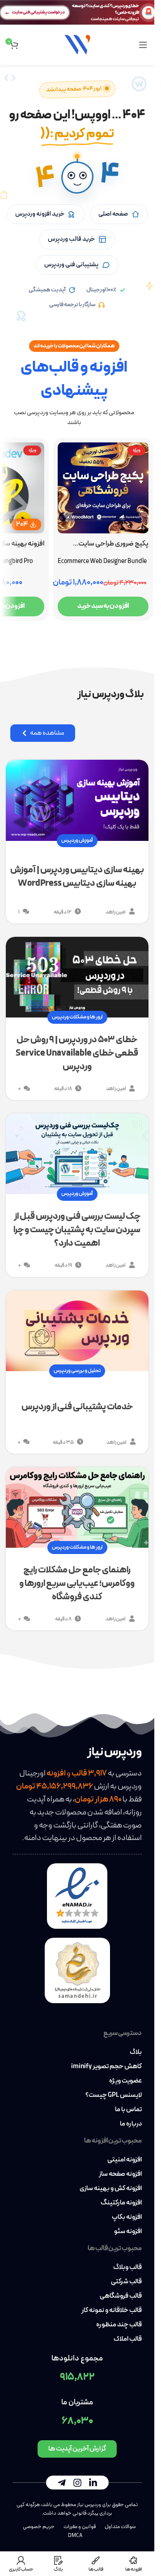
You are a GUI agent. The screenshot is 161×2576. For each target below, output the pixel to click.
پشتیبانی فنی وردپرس (71, 265)
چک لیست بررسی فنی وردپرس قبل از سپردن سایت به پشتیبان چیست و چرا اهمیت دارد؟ (77, 1230)
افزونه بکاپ (127, 2217)
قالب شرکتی (126, 2282)
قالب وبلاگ (127, 2268)
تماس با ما (128, 2110)
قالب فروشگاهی (121, 2296)
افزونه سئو (128, 2232)
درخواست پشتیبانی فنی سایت (38, 12)
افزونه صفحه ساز (120, 2174)
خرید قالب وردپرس (71, 239)
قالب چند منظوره (119, 2325)
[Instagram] (77, 2483)
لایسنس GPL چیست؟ (114, 2095)
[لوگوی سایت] (77, 44)
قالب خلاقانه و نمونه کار (112, 2311)
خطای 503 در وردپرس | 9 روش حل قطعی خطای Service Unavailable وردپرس (77, 1053)
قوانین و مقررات (80, 2527)
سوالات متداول (120, 2527)
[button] (77, 178)
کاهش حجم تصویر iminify (106, 2067)
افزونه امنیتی (125, 2160)
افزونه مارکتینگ (121, 2203)
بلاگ (136, 2052)
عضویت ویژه (125, 2081)
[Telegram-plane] (62, 2483)
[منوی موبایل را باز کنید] (143, 45)
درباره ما (131, 2124)
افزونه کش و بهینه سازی (111, 2189)
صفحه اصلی (113, 214)
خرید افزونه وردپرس (40, 214)
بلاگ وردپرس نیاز (111, 695)
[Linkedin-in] (93, 2483)
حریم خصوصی (39, 2527)
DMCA (75, 2536)
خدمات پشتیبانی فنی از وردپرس (77, 1407)
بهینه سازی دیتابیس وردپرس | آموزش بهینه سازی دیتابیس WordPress (77, 877)
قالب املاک (128, 2339)
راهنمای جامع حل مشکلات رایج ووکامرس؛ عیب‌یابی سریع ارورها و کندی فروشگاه (77, 1584)
